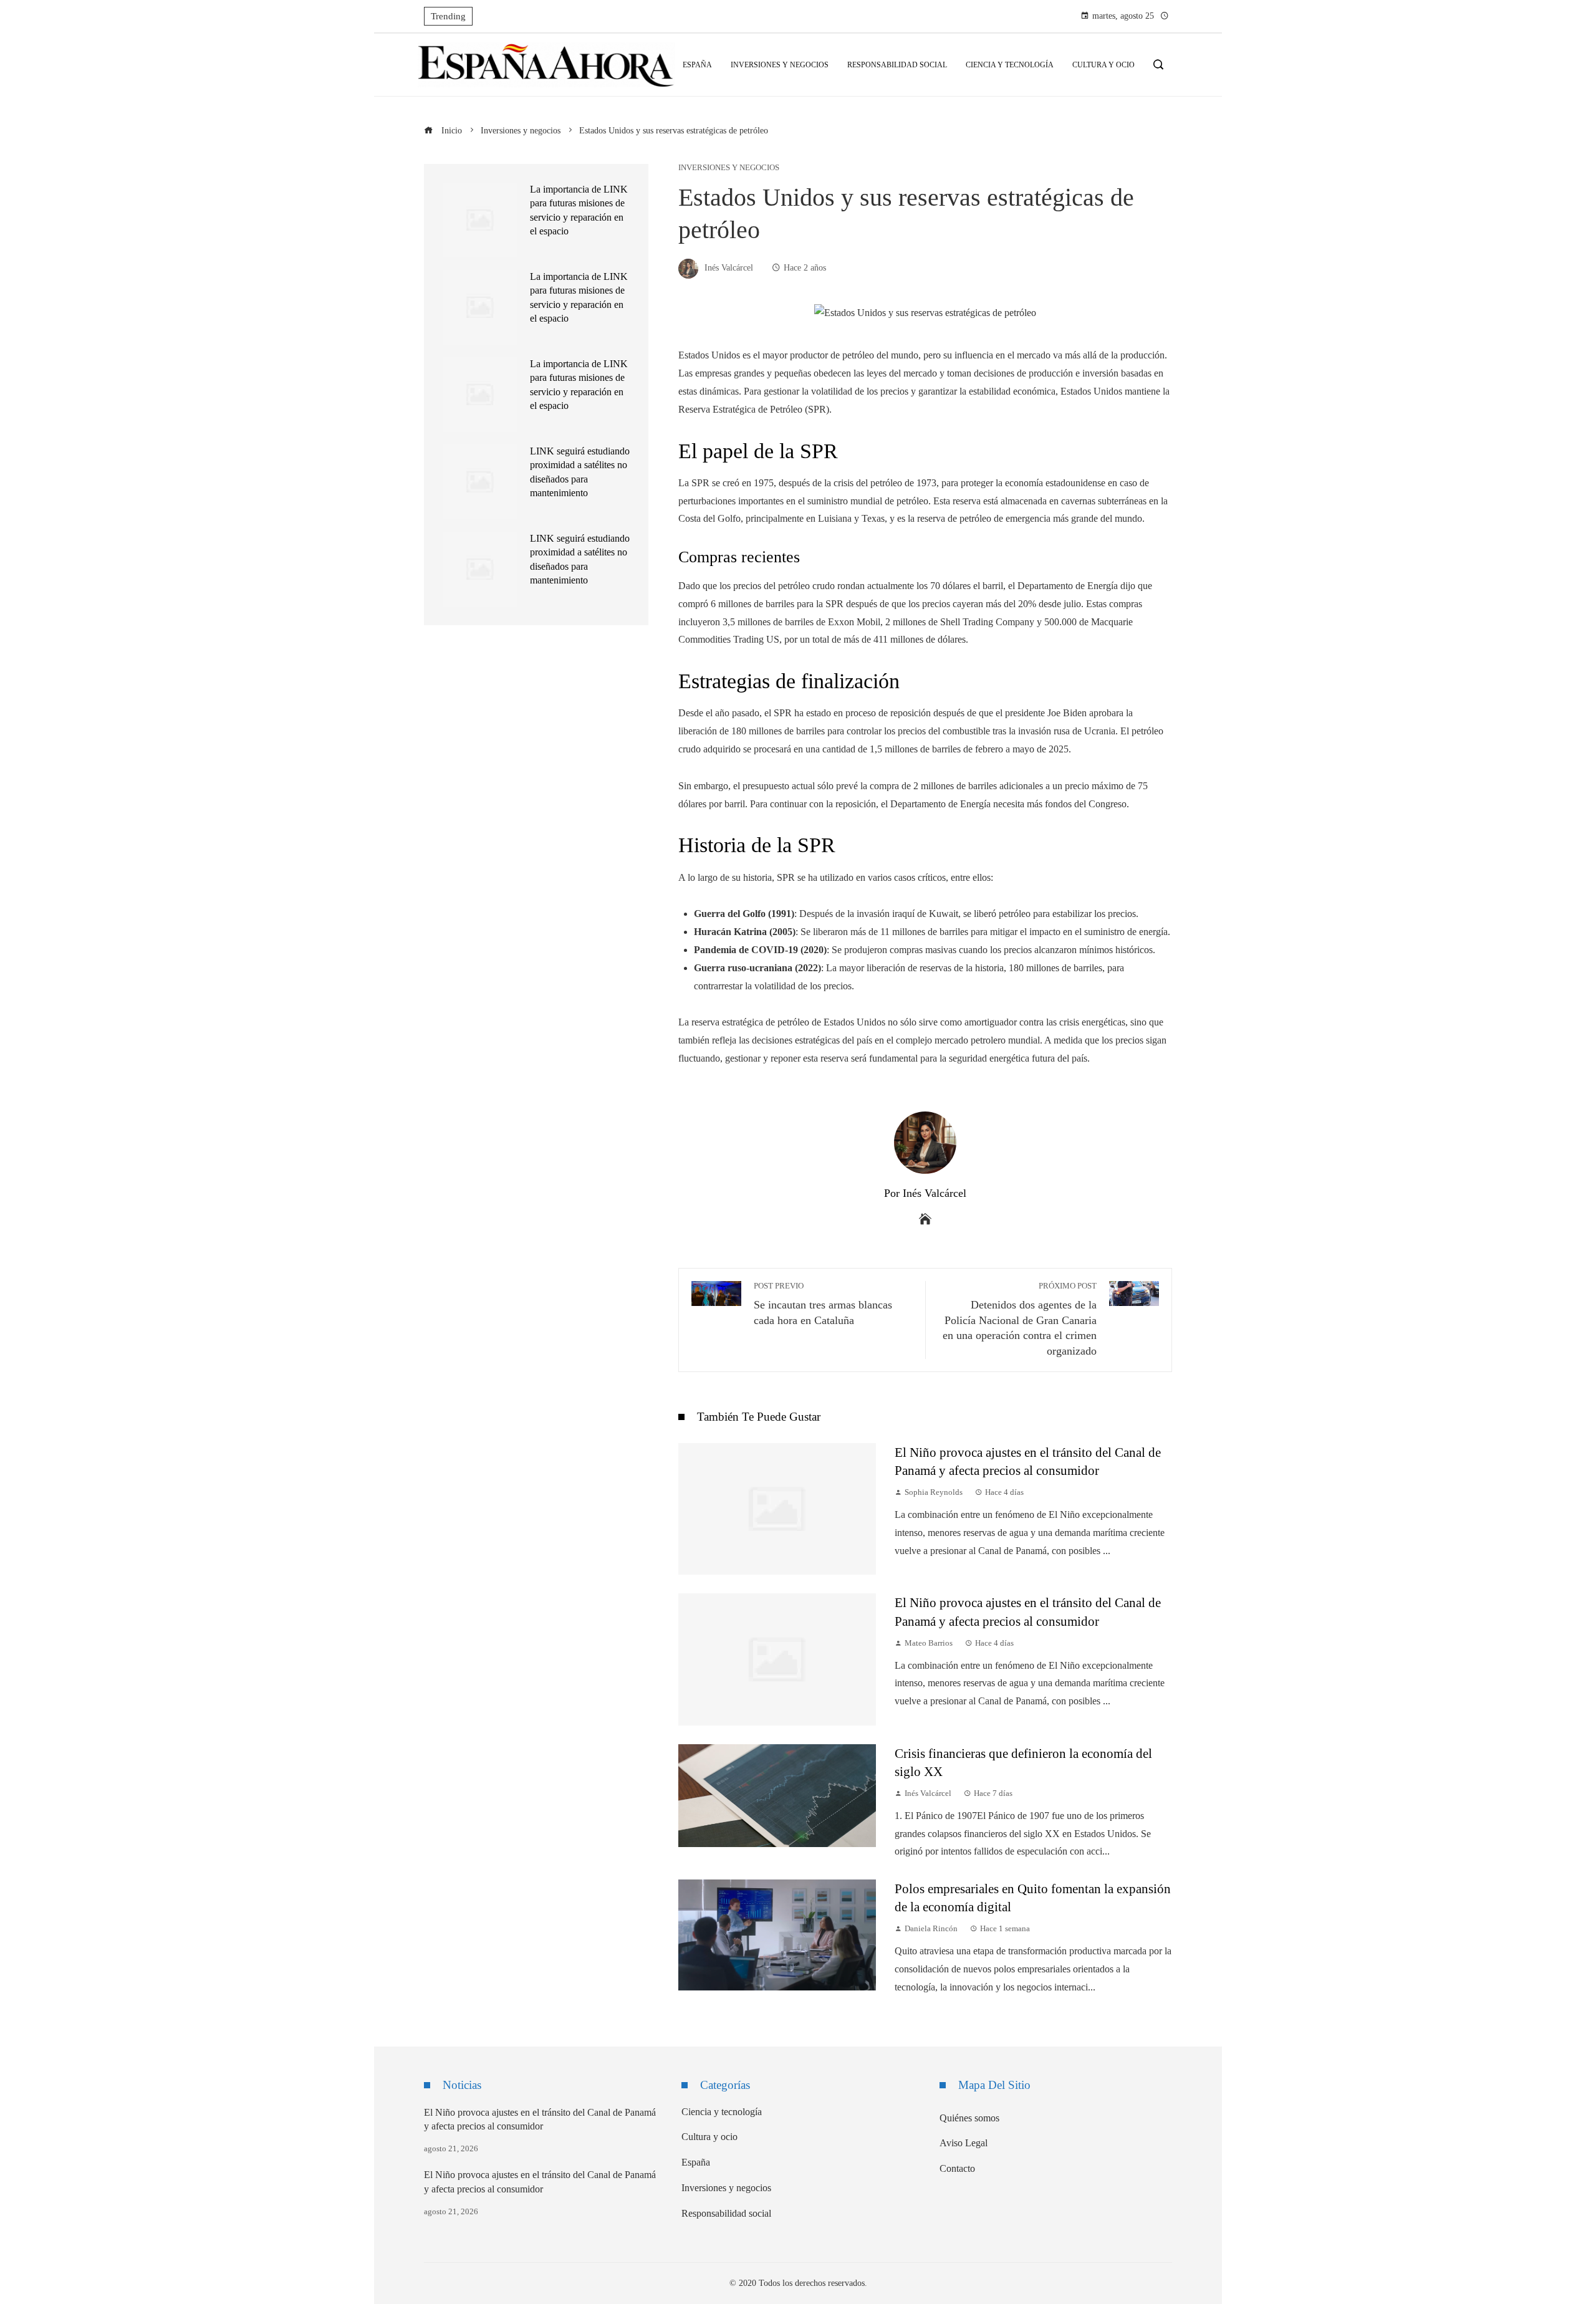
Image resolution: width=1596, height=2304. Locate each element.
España (696, 2162)
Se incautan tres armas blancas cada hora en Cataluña (823, 1304)
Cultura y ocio (709, 2137)
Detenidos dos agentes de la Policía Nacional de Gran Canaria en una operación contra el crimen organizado (1020, 1319)
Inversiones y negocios (729, 168)
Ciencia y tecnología (722, 2112)
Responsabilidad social (726, 2213)
